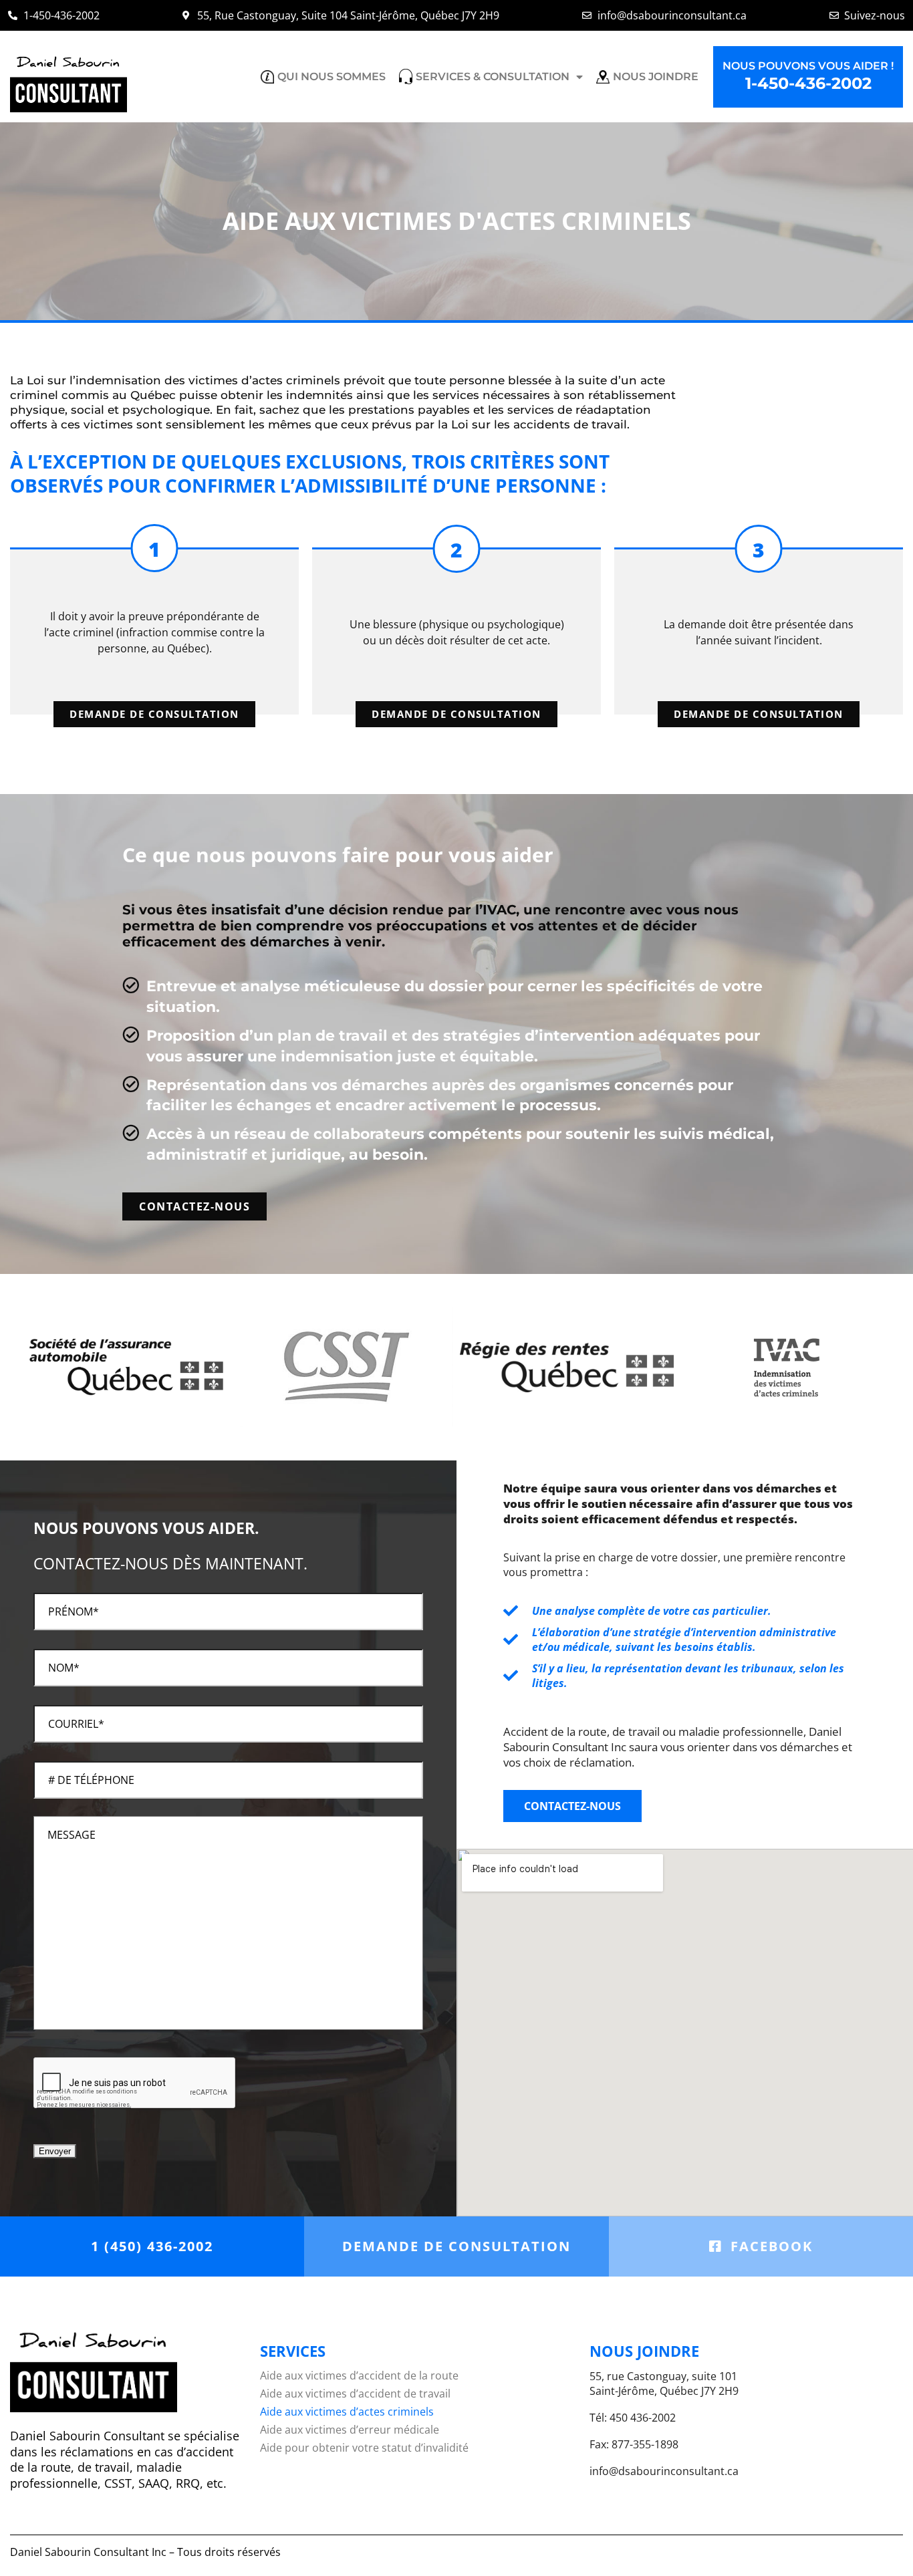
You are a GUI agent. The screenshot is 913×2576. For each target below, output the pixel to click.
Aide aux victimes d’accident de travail (355, 2394)
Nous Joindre (656, 77)
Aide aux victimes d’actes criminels (347, 2412)
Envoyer (55, 2151)
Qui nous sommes (332, 77)
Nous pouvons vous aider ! (808, 77)
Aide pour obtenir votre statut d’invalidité (364, 2448)
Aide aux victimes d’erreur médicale (350, 2430)
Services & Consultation (493, 77)
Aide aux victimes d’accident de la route (359, 2376)
